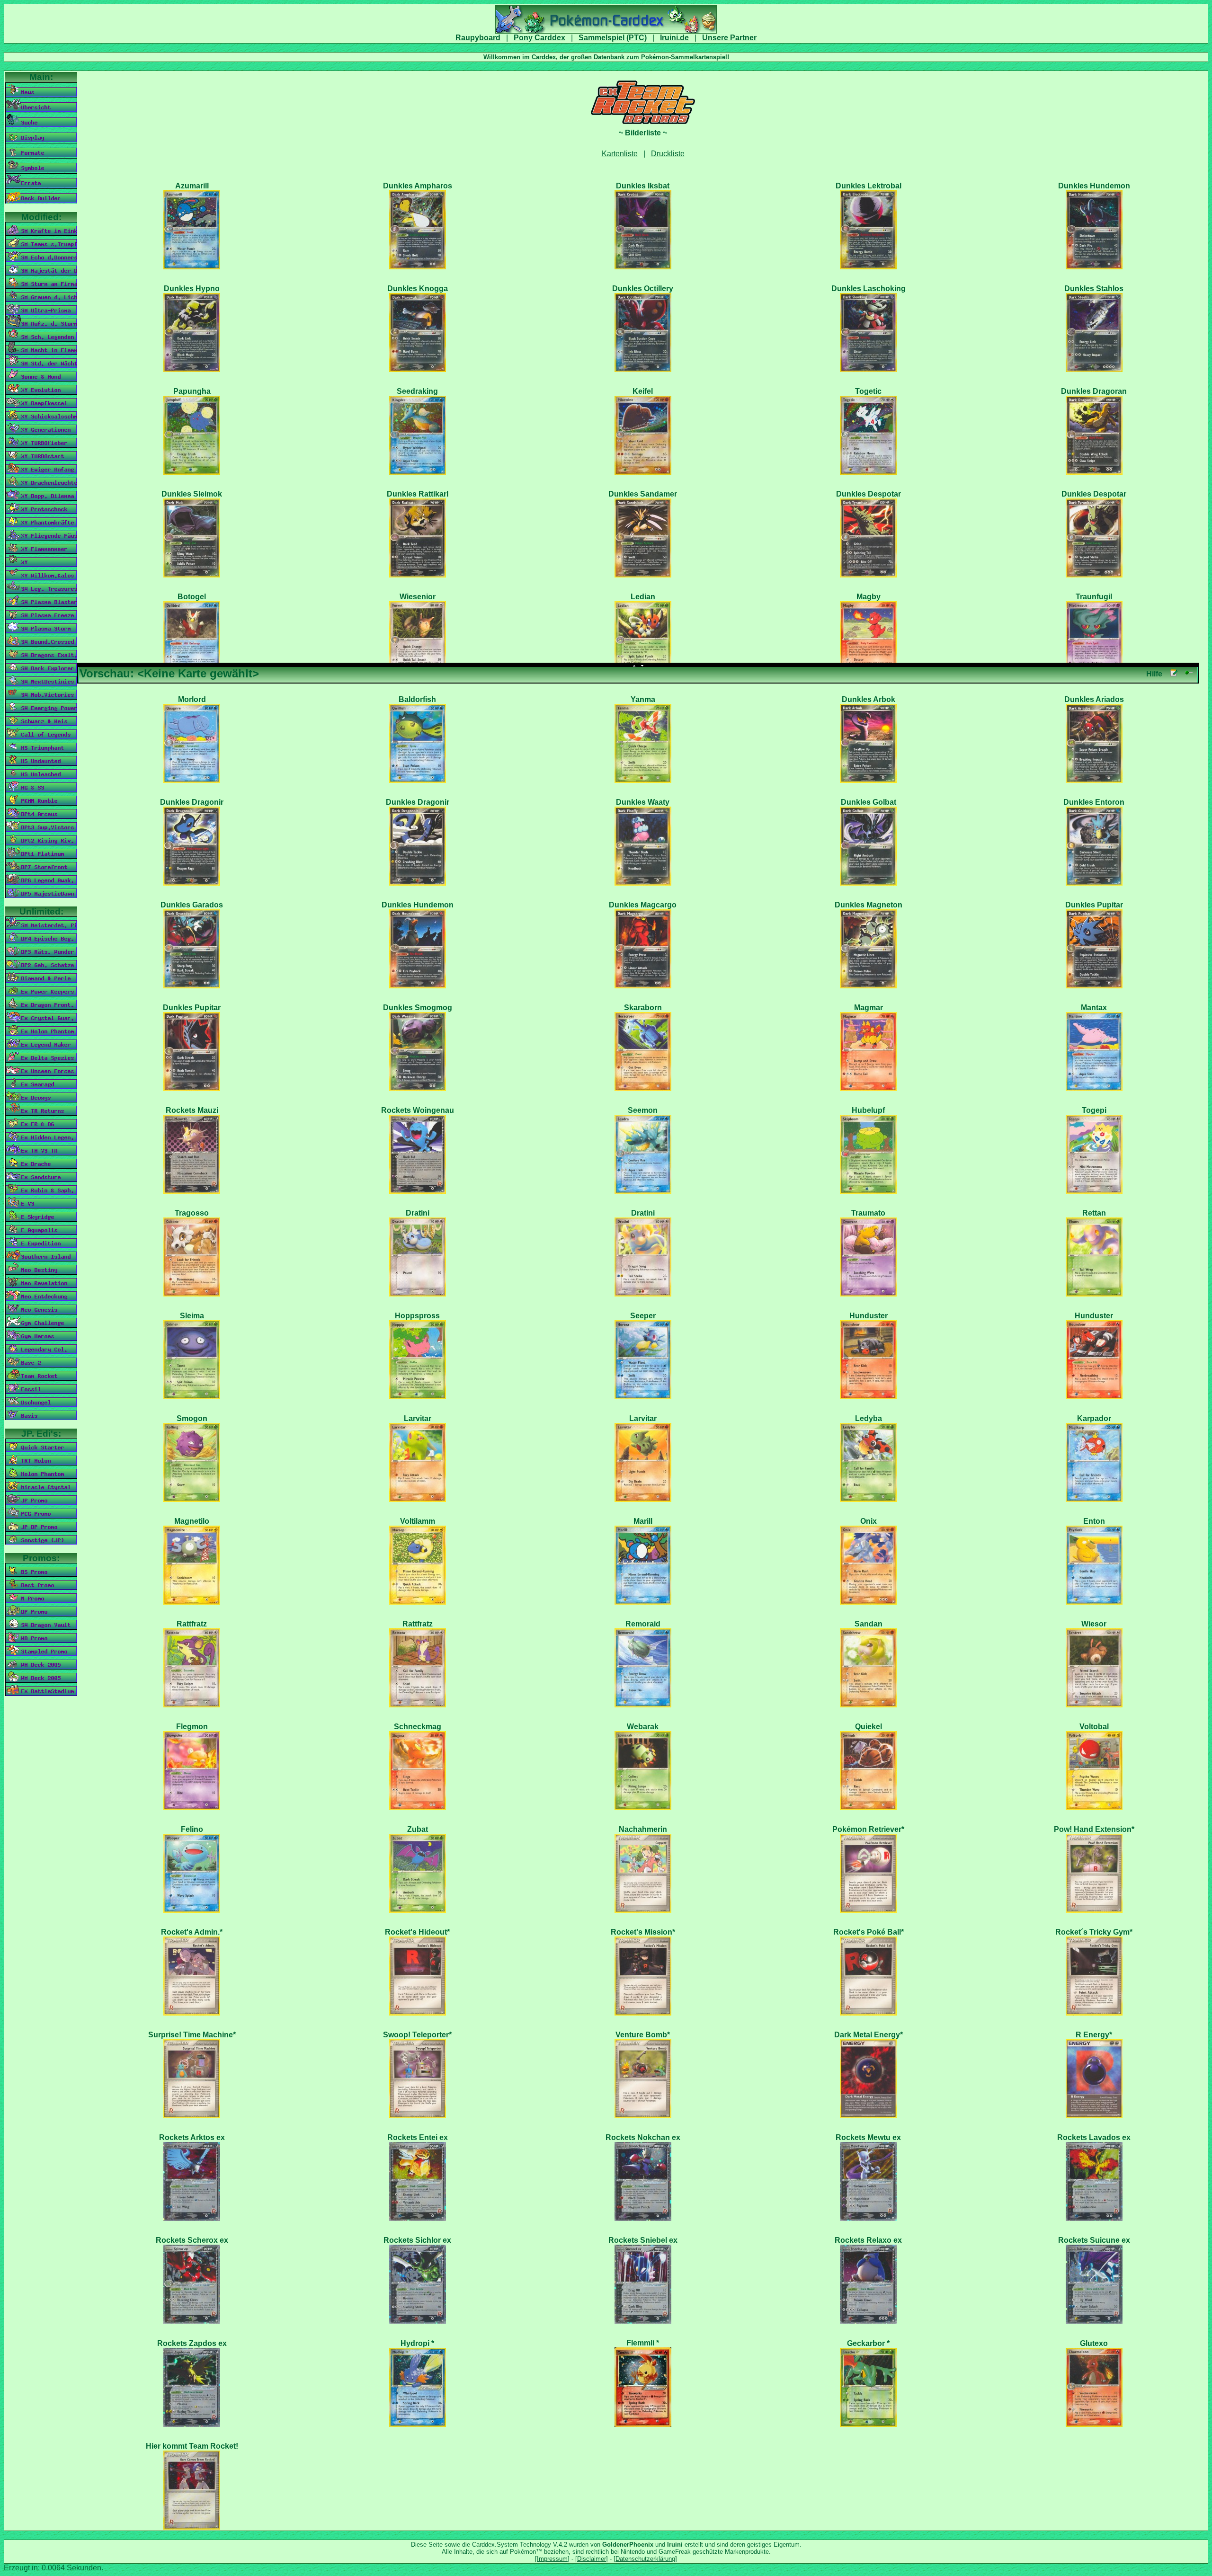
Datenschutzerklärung (645, 2559)
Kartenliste (620, 154)
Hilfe (1154, 674)
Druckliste (668, 154)
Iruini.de (674, 38)
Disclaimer (592, 2559)
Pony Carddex (539, 38)
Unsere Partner (729, 38)
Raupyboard (478, 38)
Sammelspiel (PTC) (613, 38)
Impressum (552, 2559)
